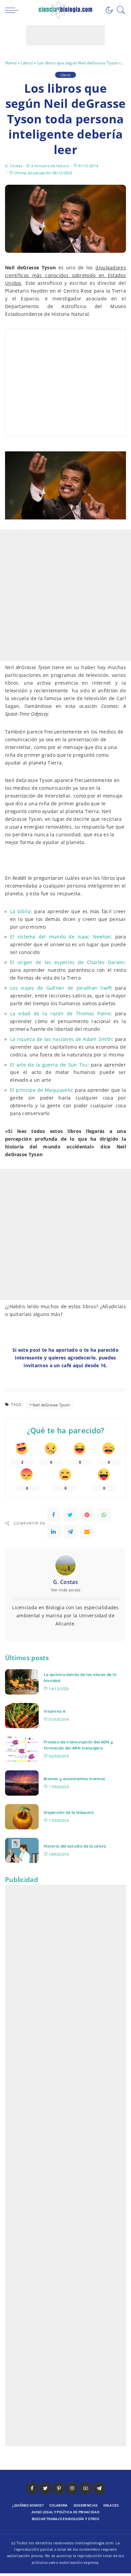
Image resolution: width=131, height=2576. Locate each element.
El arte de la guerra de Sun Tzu (49, 1065)
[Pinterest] (87, 1515)
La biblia (20, 911)
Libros (27, 63)
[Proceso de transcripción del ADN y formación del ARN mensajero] (22, 1749)
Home (11, 63)
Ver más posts (66, 1590)
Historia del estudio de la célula (75, 1846)
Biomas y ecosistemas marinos (74, 1779)
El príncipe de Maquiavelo (41, 1090)
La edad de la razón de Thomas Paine (60, 1014)
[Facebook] (54, 1515)
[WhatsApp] (104, 1515)
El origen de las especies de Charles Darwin (67, 962)
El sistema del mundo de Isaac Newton (60, 937)
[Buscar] (119, 10)
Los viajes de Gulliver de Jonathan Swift (61, 988)
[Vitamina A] (22, 1716)
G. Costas (14, 166)
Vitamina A (54, 1711)
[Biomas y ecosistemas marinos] (22, 1783)
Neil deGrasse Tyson (51, 1405)
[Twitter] (71, 1515)
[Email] (87, 1532)
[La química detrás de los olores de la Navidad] (22, 1682)
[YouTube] (86, 2488)
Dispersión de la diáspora (69, 1812)
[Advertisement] (65, 35)
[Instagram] (72, 2488)
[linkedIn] (54, 1532)
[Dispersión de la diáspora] (22, 1817)
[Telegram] (71, 1532)
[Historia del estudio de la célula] (22, 1850)
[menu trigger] (13, 10)
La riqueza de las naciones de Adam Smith (61, 1039)
